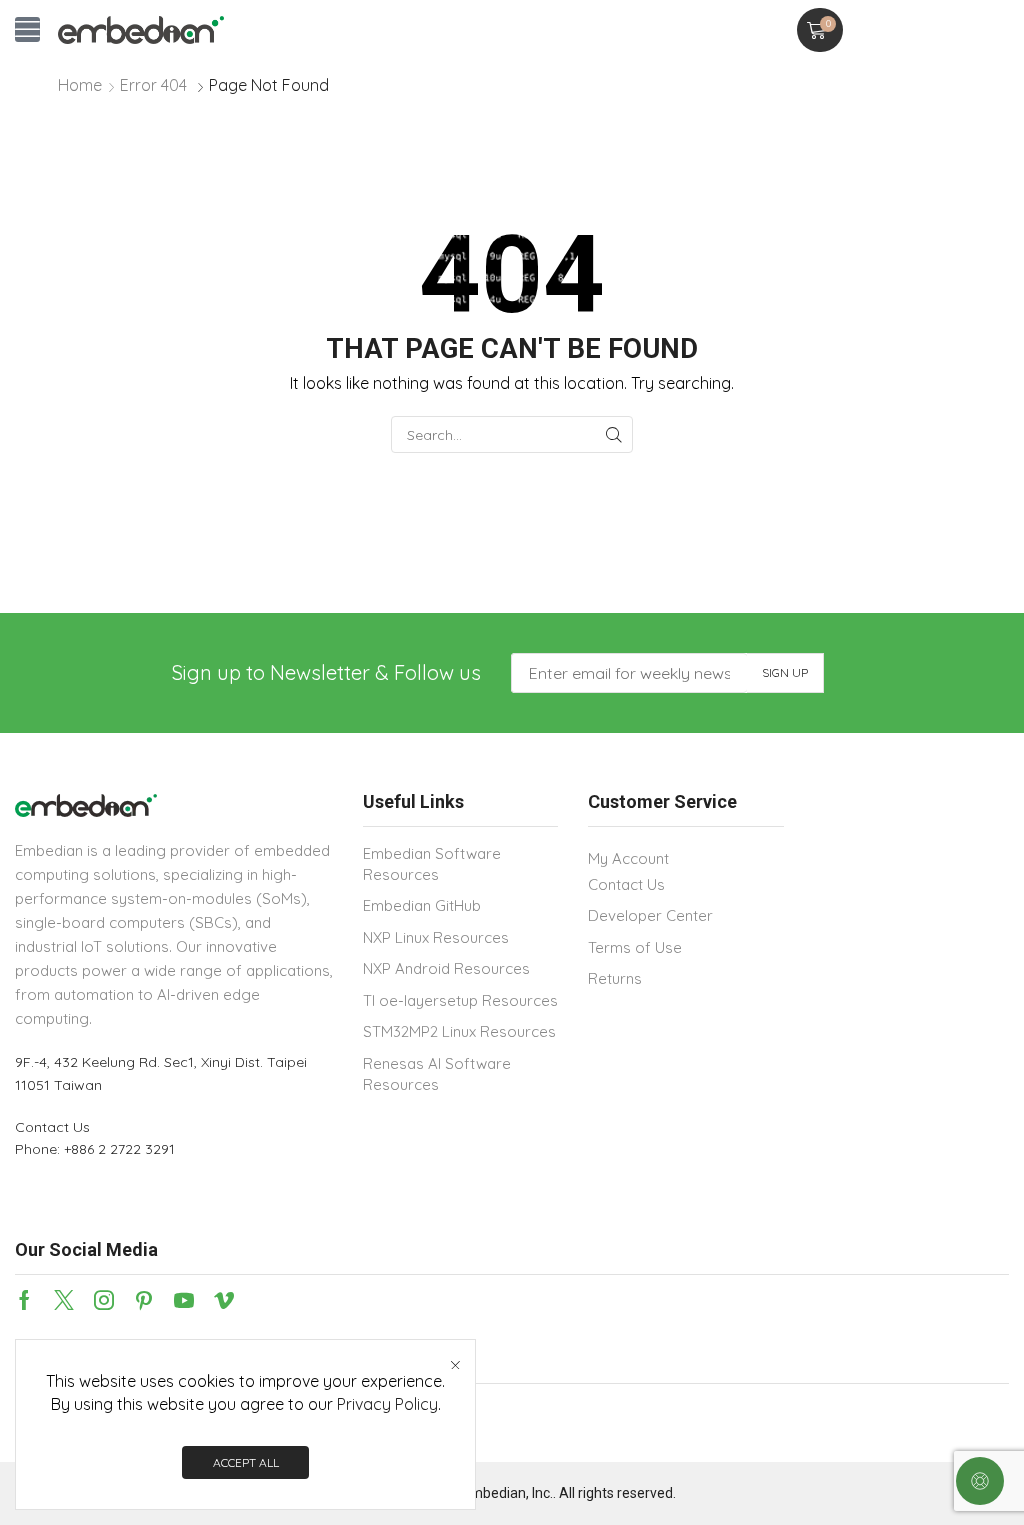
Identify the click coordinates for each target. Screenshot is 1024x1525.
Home (80, 85)
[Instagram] (104, 1300)
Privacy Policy (387, 1404)
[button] (27, 29)
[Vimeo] (224, 1300)
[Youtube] (184, 1300)
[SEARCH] (614, 434)
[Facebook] (24, 1300)
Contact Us (52, 1127)
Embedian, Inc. (507, 1493)
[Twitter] (64, 1300)
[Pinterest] (144, 1300)
